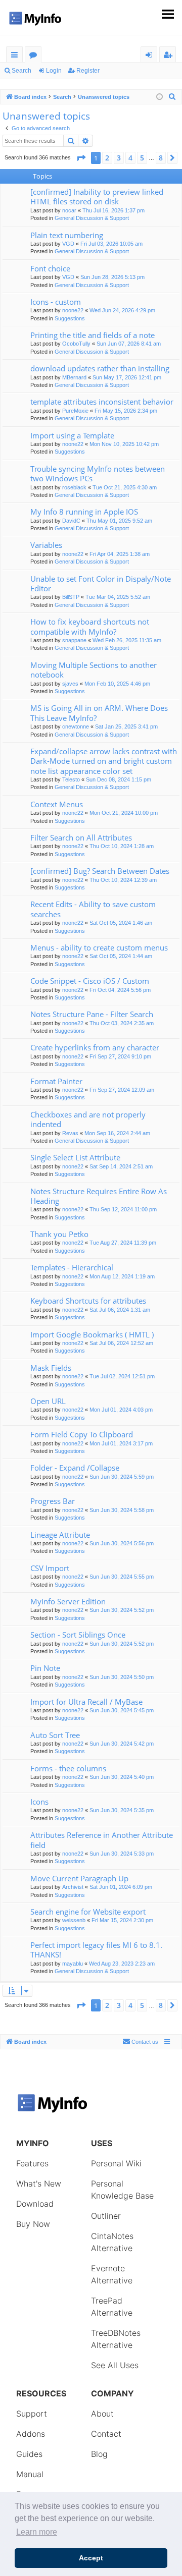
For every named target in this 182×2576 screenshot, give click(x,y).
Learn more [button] (37, 2532)
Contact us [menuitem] (145, 2042)
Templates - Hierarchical (72, 1267)
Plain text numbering (67, 235)
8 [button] (161, 158)
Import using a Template (72, 435)
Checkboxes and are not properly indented (88, 1119)
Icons (39, 1802)
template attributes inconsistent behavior (102, 402)
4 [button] (130, 158)
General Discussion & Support (92, 218)
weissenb (74, 1920)
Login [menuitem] (151, 56)
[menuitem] (172, 97)
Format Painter (56, 1081)
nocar (69, 210)
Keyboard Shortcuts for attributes (88, 1301)
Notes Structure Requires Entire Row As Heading (99, 1196)
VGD (68, 244)
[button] (81, 158)
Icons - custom (56, 302)
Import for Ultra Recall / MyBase (86, 1702)
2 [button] (107, 158)
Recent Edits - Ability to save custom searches (93, 909)
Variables (46, 545)
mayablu (73, 1964)
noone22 (73, 310)
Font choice (50, 268)
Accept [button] (91, 2558)
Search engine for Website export (88, 1912)
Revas (70, 1133)
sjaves (70, 684)
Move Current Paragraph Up (79, 1878)
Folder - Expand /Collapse (75, 1468)
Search (21, 71)
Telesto (71, 779)
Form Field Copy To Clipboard (82, 1434)
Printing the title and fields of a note (93, 335)
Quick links (16, 56)
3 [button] (119, 158)
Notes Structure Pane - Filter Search (92, 1014)
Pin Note (45, 1668)
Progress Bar (53, 1501)
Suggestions (70, 318)
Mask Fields (51, 1368)
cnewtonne (76, 726)
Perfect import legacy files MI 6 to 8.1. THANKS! (96, 1950)
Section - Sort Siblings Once (78, 1635)
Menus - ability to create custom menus (99, 947)
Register (88, 71)
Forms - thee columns (68, 1768)
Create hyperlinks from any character (95, 1047)
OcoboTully (76, 344)
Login (54, 71)
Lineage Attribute (60, 1535)
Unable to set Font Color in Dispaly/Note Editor (101, 583)
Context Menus (57, 804)
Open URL (48, 1401)
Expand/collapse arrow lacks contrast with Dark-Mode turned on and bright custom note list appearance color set (104, 761)
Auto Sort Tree (55, 1735)
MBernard (74, 377)
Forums (35, 56)
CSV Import (50, 1568)
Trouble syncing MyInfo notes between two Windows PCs (98, 473)
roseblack (74, 487)
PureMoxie (75, 411)
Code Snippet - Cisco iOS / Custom (90, 981)
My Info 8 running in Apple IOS (84, 512)
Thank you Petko (59, 1234)
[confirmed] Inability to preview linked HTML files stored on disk (97, 197)
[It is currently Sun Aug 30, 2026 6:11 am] (160, 97)
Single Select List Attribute (75, 1157)
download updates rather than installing (100, 368)
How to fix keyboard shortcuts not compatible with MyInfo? (90, 626)
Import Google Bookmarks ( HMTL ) (92, 1334)
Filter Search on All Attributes (81, 837)
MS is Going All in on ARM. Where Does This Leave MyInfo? (99, 713)
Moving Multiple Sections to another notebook (94, 670)
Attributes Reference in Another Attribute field (102, 1840)
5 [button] (142, 158)
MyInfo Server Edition (68, 1601)
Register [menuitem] (170, 56)
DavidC (71, 521)
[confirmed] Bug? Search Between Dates (100, 871)
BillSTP (71, 597)
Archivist (73, 1887)
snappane (74, 640)
